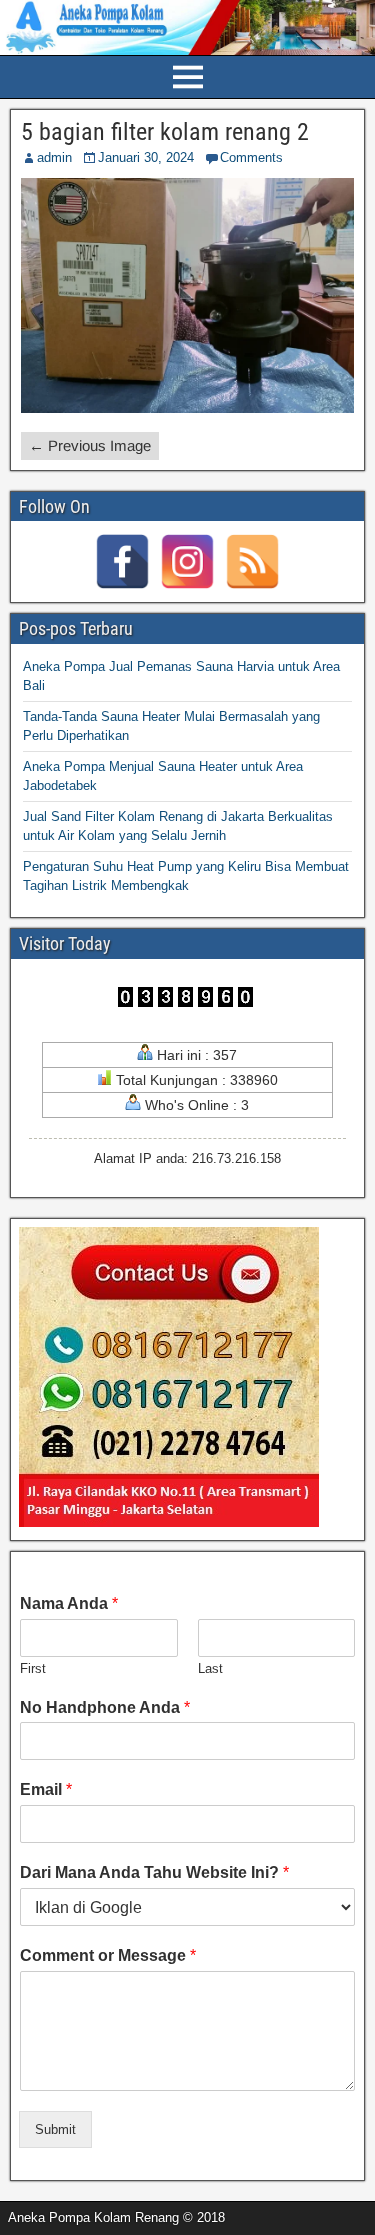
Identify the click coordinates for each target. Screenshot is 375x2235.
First (33, 1668)
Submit (55, 2129)
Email (46, 1789)
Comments (251, 157)
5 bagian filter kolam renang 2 (165, 132)
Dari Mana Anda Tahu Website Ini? (154, 1872)
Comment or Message (108, 1955)
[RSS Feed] (252, 561)
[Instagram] (187, 561)
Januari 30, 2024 (146, 157)
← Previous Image (90, 445)
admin (54, 157)
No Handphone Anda (105, 1707)
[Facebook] (122, 561)
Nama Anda (69, 1603)
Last (210, 1668)
